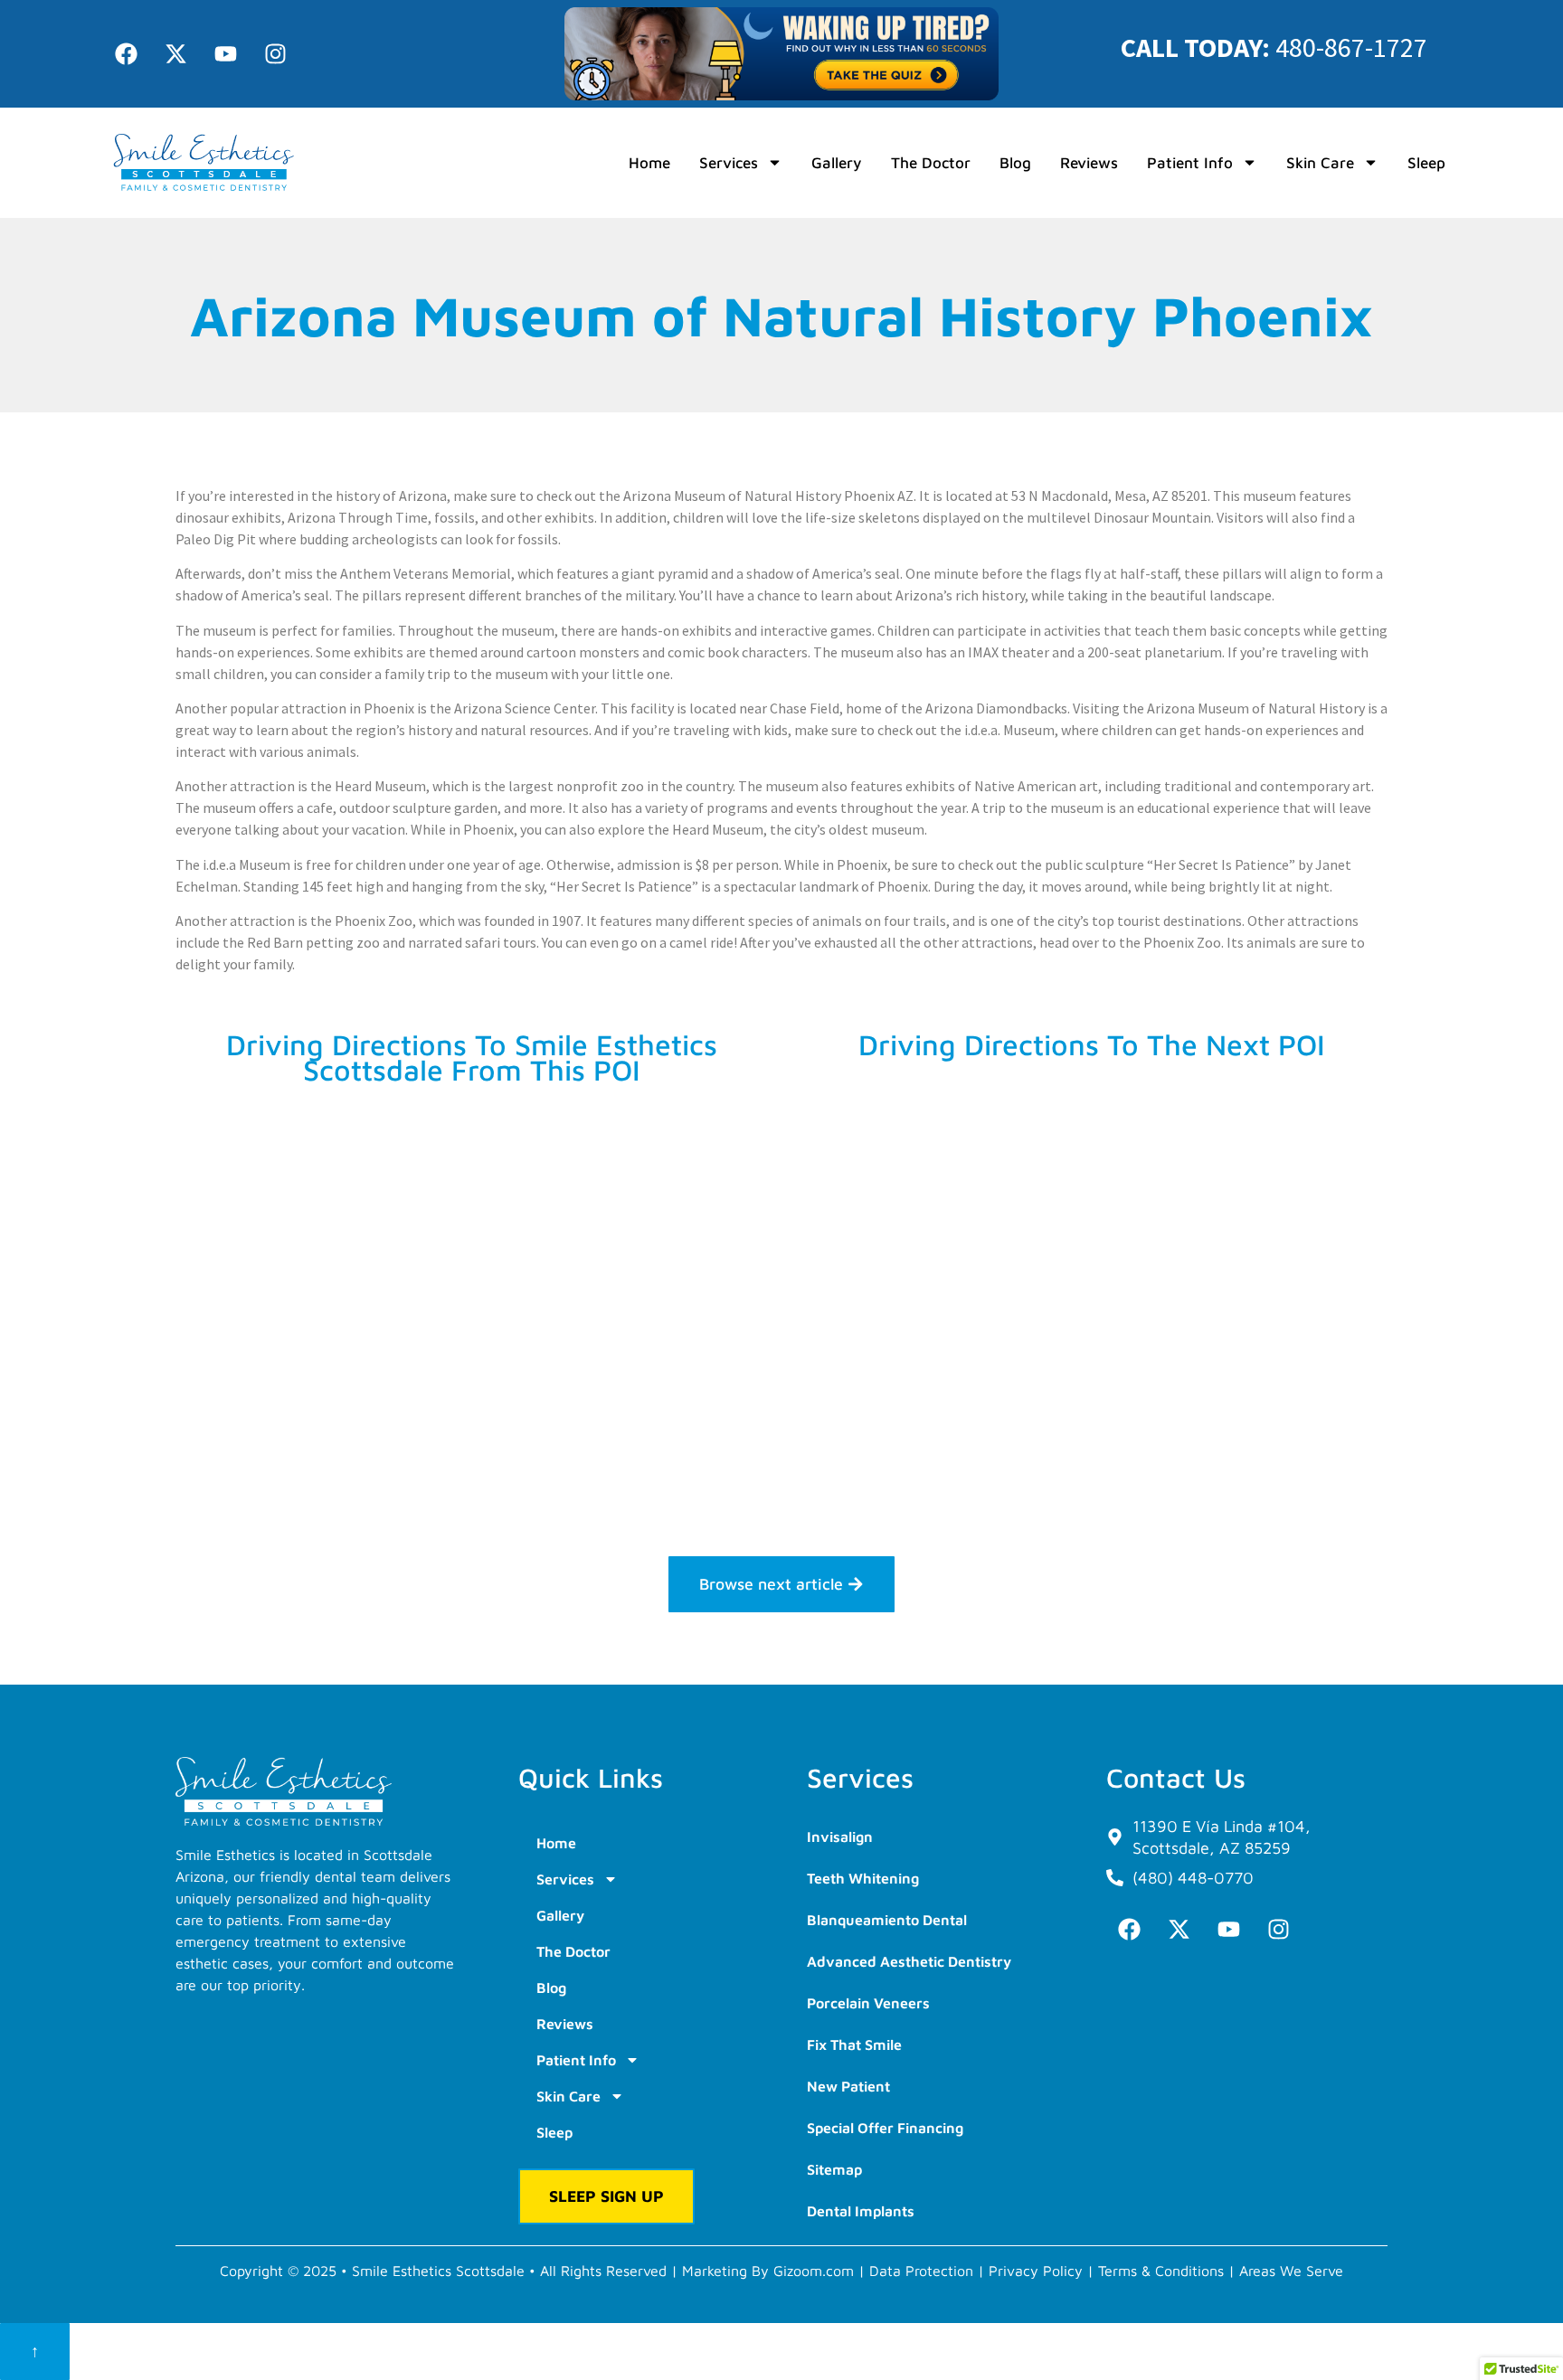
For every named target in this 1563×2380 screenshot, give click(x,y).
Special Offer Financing (885, 2128)
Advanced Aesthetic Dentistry (909, 1961)
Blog (1015, 163)
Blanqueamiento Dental (887, 1920)
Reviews (1089, 163)
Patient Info (1190, 163)
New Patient (848, 2086)
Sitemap (834, 2169)
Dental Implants (861, 2211)
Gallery (837, 163)
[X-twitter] (175, 53)
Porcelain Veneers (868, 2003)
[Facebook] (126, 53)
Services (729, 163)
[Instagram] (275, 53)
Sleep (1426, 163)
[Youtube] (225, 53)
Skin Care (1320, 163)
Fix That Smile (854, 2045)
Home (649, 163)
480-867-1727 (1351, 47)
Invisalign (840, 1837)
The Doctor (931, 163)
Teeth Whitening (863, 1878)
